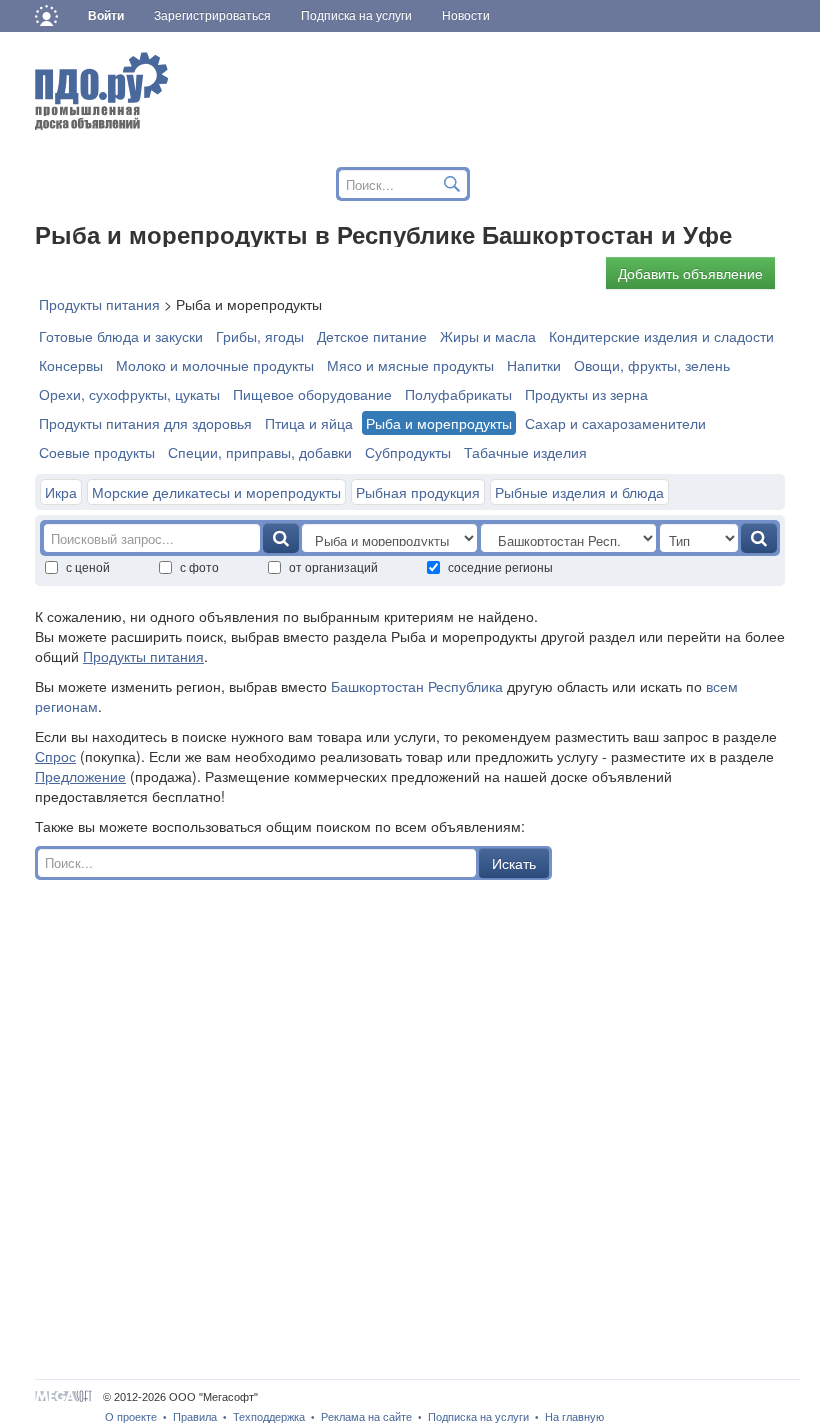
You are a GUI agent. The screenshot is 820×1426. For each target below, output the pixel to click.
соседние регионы (500, 566)
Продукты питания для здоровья (145, 423)
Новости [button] (466, 16)
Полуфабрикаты (458, 394)
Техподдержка (269, 1417)
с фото (199, 566)
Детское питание (372, 336)
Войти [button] (106, 16)
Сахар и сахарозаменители (615, 423)
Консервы (71, 365)
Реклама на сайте (366, 1417)
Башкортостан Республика (417, 686)
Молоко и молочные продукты (215, 365)
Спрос (55, 756)
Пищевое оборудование (312, 394)
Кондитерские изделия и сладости (661, 336)
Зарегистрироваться (212, 16)
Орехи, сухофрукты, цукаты (129, 394)
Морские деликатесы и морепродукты (216, 492)
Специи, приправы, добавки (260, 452)
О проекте (131, 1417)
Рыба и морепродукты (439, 423)
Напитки (534, 365)
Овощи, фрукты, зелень (652, 365)
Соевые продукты (97, 452)
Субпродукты (408, 452)
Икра (61, 492)
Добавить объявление (690, 273)
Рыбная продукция (418, 492)
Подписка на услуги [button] (356, 16)
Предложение (80, 776)
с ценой (88, 566)
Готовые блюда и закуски (121, 336)
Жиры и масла (488, 336)
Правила (195, 1417)
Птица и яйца (309, 423)
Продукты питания (143, 656)
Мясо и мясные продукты (410, 365)
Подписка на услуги (478, 1417)
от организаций (333, 566)
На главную (574, 1417)
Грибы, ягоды (260, 336)
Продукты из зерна (586, 394)
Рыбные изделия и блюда (579, 492)
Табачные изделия (525, 452)
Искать (514, 863)
